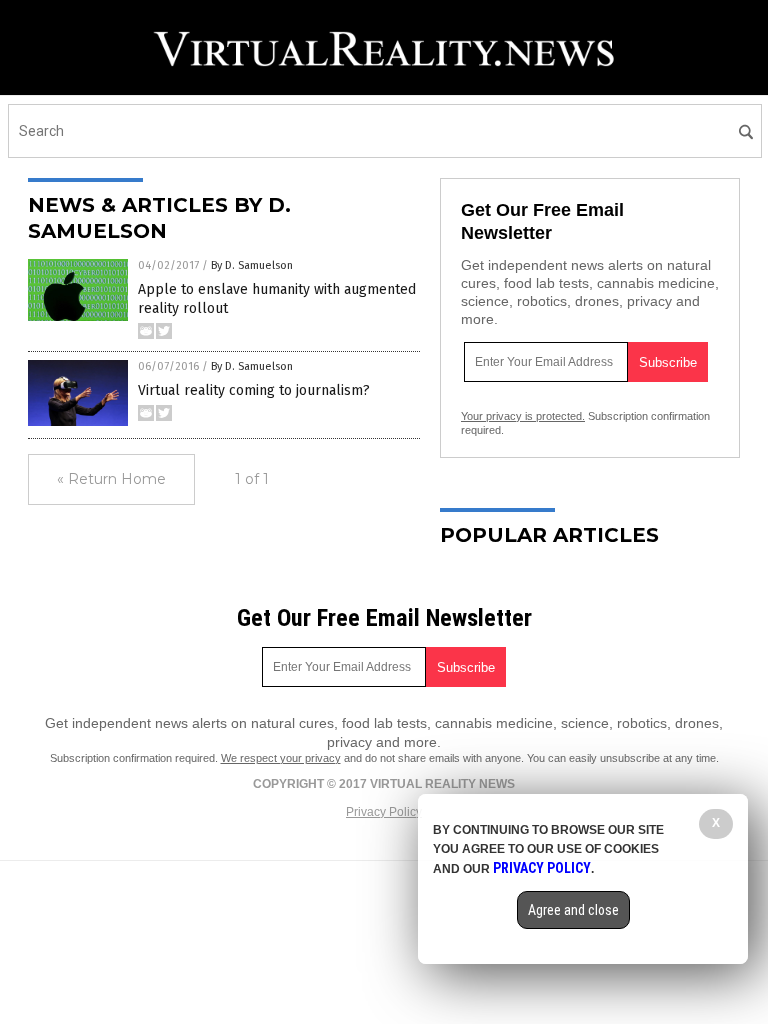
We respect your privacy (281, 758)
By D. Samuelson (252, 265)
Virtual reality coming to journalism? (254, 390)
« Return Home (111, 479)
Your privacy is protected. (523, 416)
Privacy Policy (384, 812)
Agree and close (573, 910)
